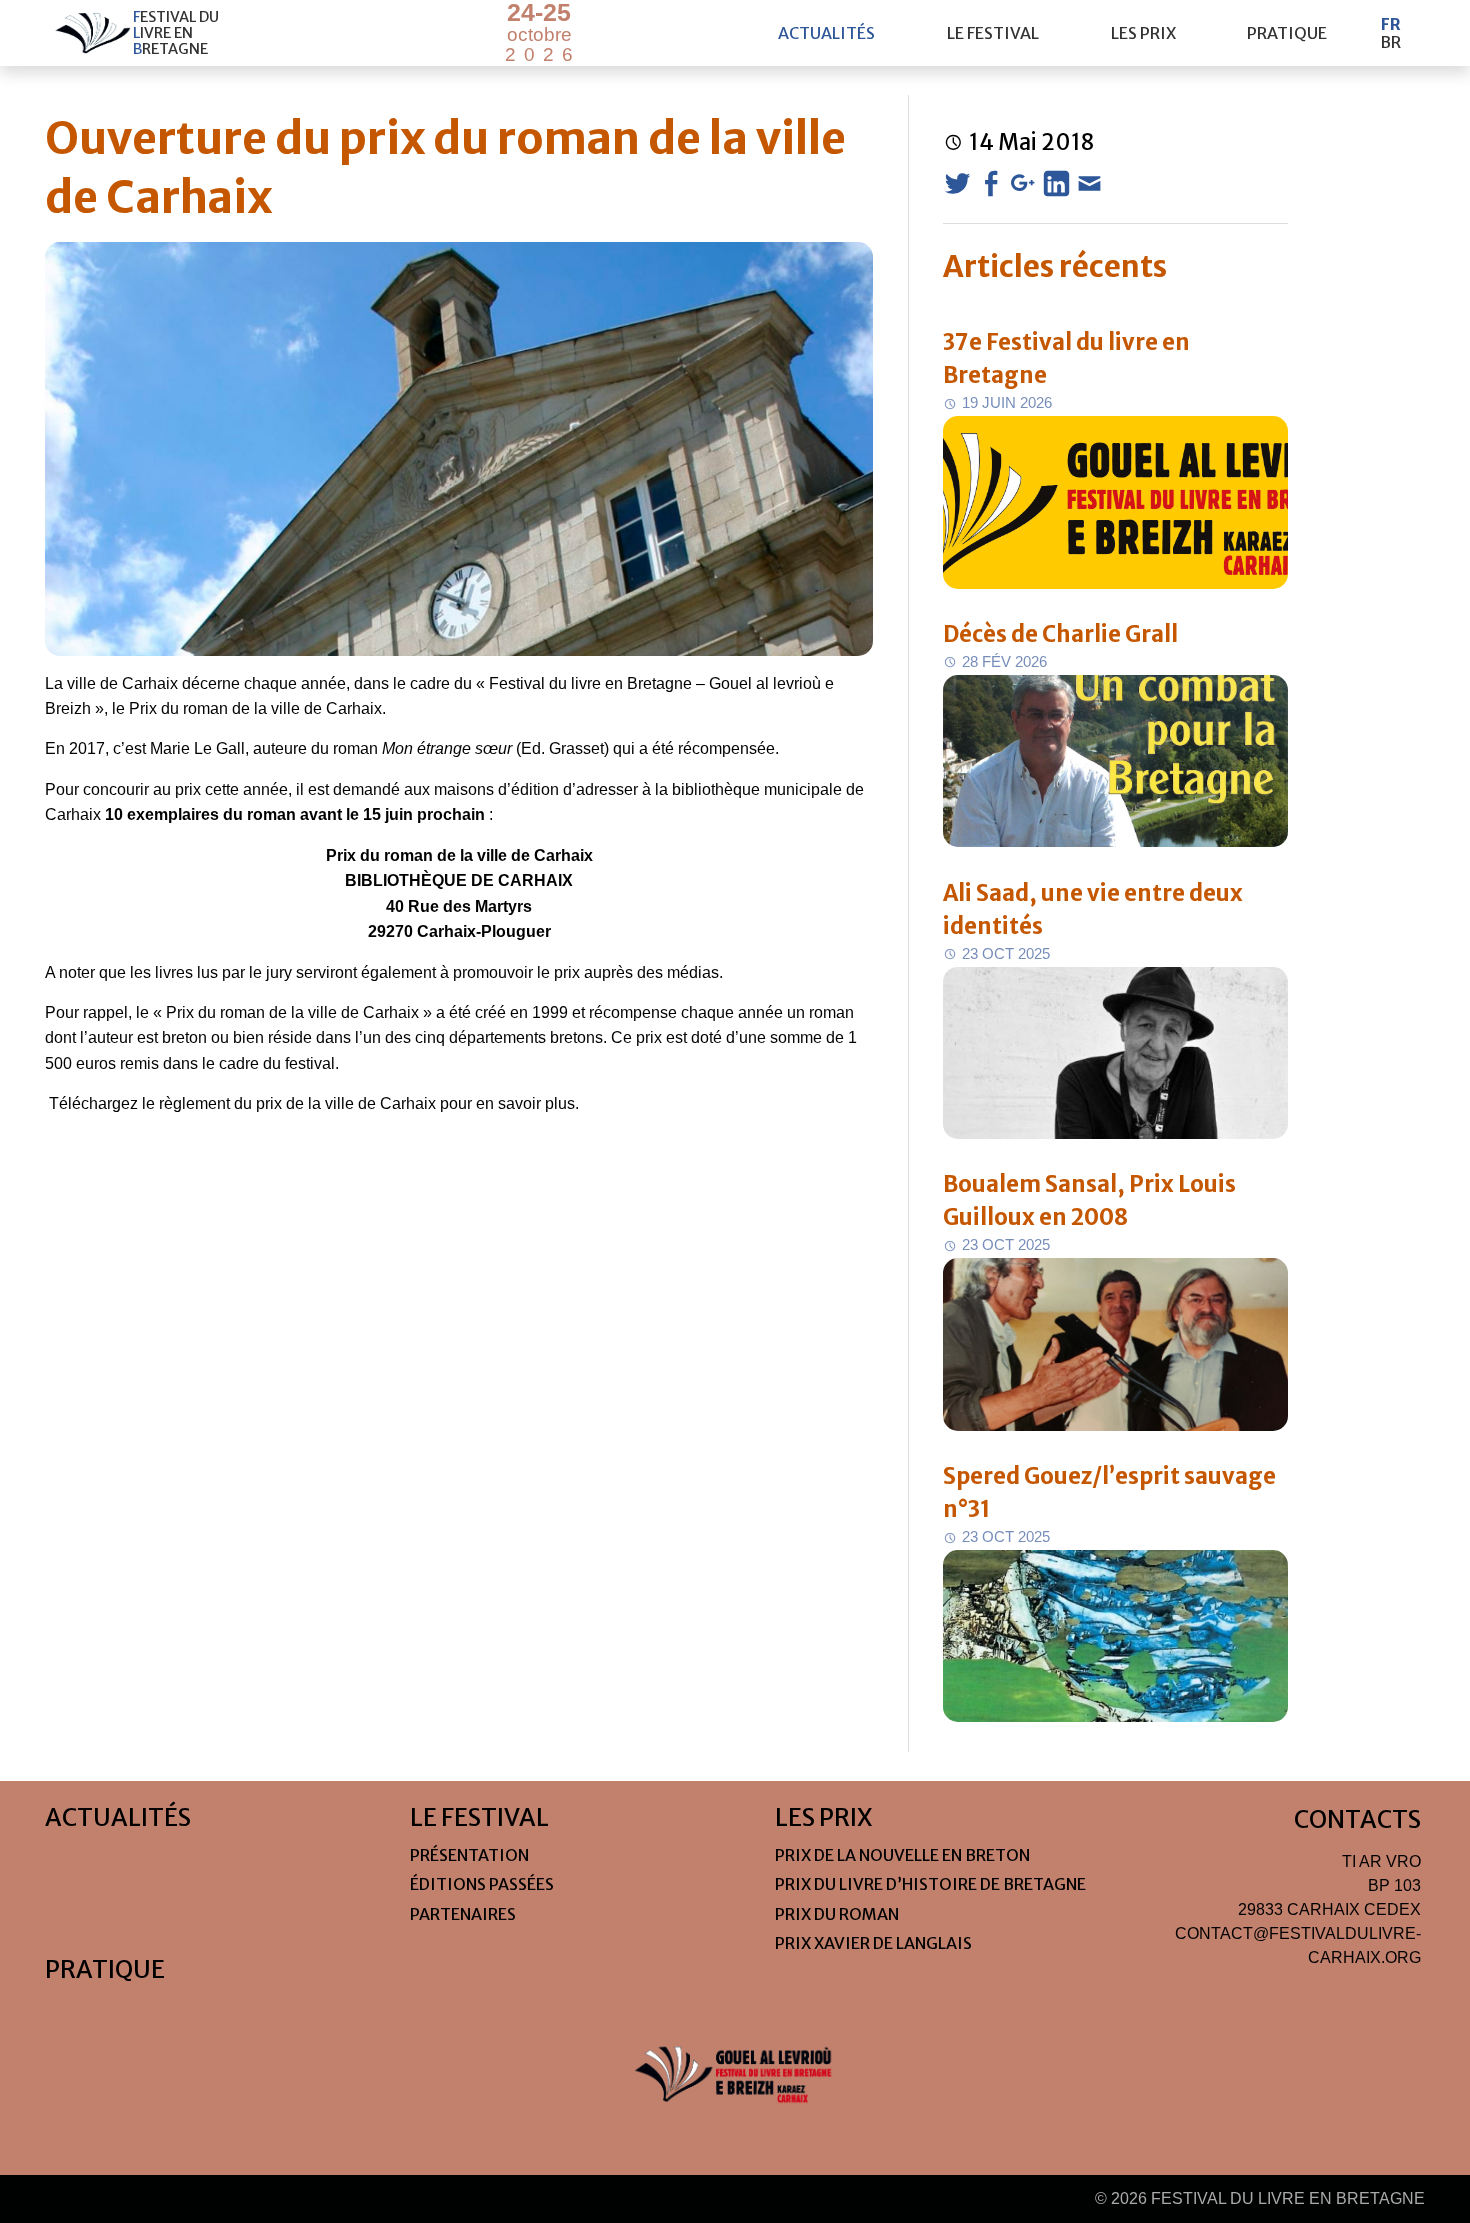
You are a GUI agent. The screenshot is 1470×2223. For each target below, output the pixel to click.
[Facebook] (990, 183)
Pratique (1287, 33)
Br (1390, 42)
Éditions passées (482, 1884)
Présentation (469, 1855)
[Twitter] (957, 183)
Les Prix (1143, 33)
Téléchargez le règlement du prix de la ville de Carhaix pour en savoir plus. (314, 1103)
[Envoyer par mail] (1089, 183)
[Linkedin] (1056, 183)
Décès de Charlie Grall (1060, 634)
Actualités (826, 33)
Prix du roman (837, 1914)
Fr (1391, 24)
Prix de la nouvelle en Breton (902, 1855)
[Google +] (1023, 183)
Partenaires (463, 1914)
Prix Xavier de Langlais (873, 1943)
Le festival (993, 33)
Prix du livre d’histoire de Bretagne (930, 1884)
